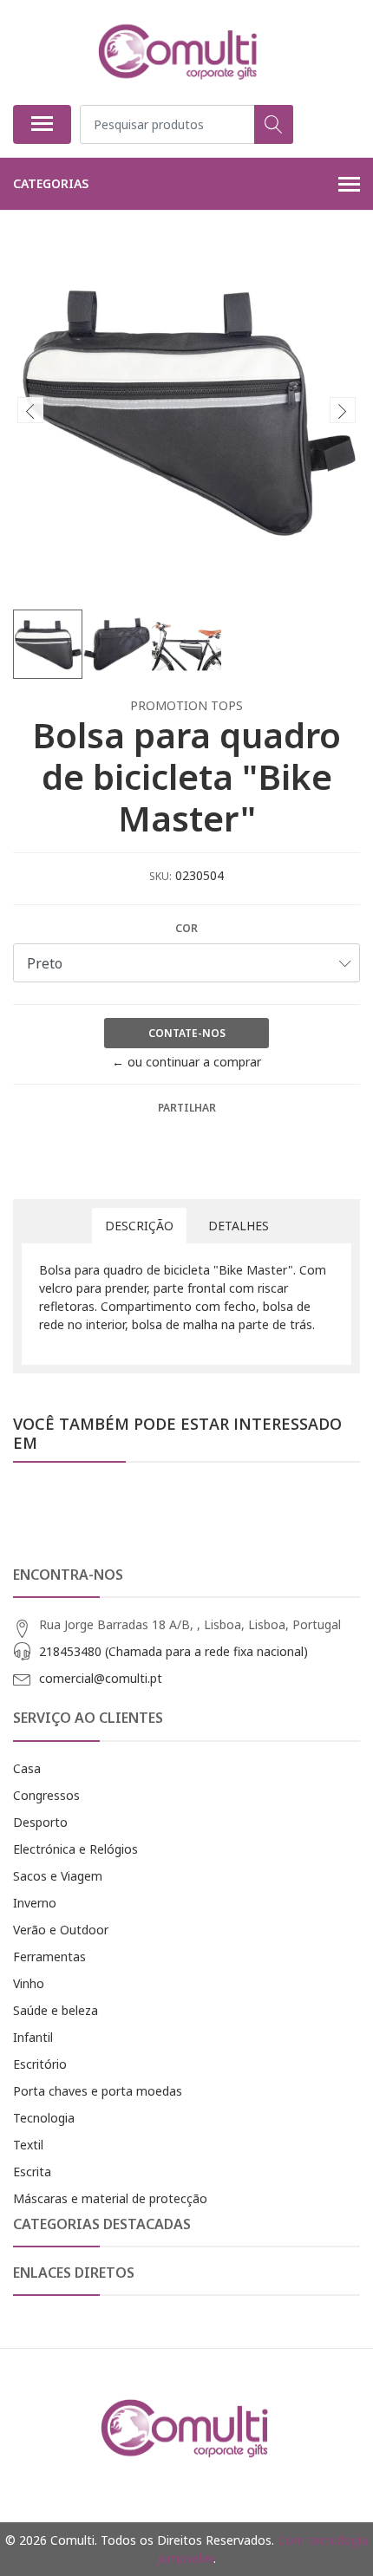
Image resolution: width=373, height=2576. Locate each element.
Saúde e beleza (56, 2010)
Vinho (29, 1983)
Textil (28, 2145)
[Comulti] (180, 52)
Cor (186, 928)
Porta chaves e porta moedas (98, 2091)
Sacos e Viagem (58, 1876)
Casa (27, 1768)
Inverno (35, 1903)
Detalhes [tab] (239, 1226)
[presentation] (30, 410)
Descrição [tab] (139, 1226)
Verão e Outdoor (61, 1930)
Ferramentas (49, 1956)
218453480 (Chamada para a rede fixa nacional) (173, 1651)
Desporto (40, 1822)
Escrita (32, 2172)
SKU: (160, 876)
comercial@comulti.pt (101, 1678)
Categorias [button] (51, 183)
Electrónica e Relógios (75, 1849)
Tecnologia (44, 2118)
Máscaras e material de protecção (110, 2198)
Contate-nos (187, 1033)
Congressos (46, 1795)
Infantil (33, 2037)
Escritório (40, 2064)
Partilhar (187, 1108)
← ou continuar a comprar (186, 1062)
